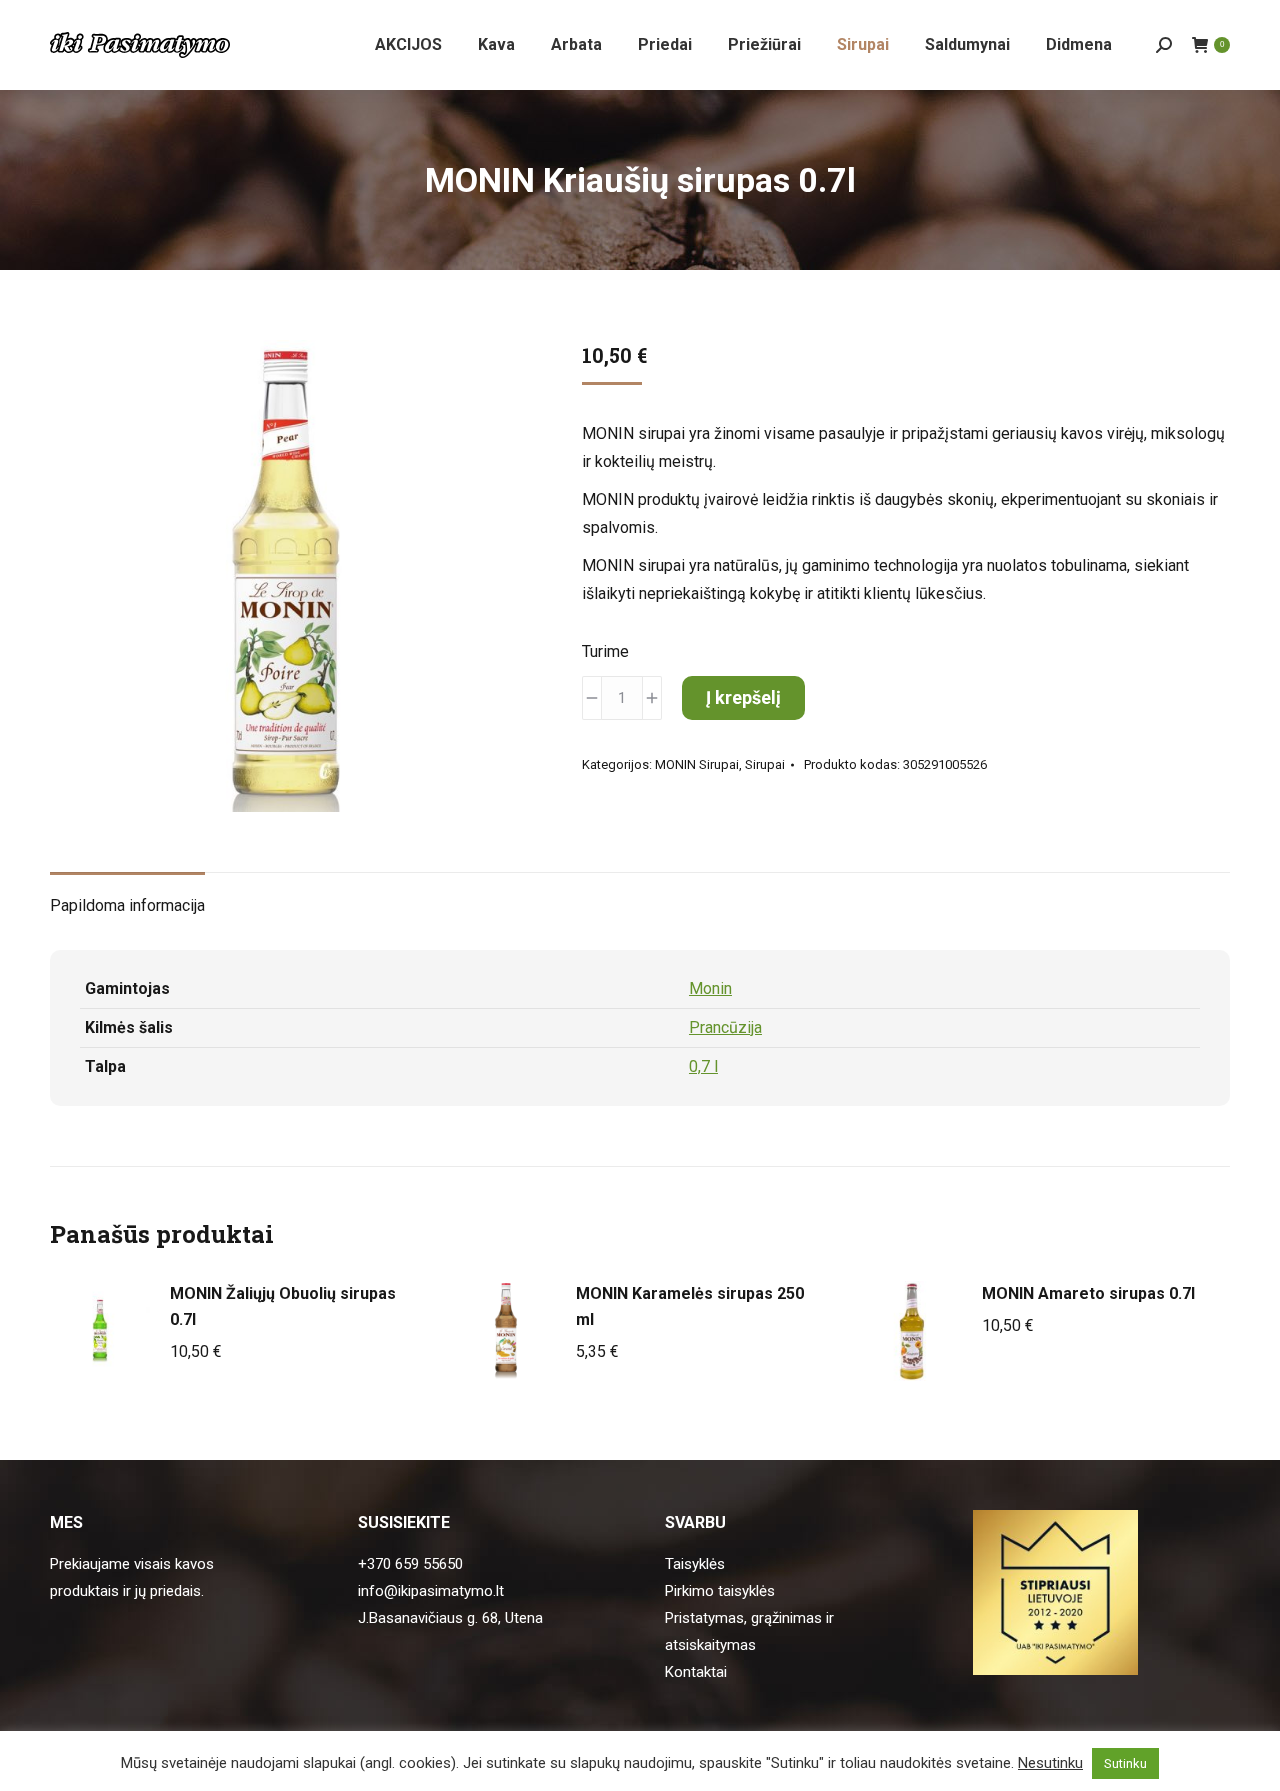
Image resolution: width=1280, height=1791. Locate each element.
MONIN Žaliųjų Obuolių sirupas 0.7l (283, 1306)
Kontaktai (696, 1672)
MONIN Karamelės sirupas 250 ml (690, 1306)
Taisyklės (695, 1564)
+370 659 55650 (410, 1564)
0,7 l (703, 1066)
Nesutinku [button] (1050, 1763)
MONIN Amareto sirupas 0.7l (1088, 1293)
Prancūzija (725, 1027)
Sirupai (765, 764)
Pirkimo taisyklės (720, 1591)
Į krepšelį (743, 697)
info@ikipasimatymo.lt (431, 1591)
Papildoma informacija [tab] (127, 905)
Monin (710, 988)
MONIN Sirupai (697, 764)
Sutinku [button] (1125, 1763)
